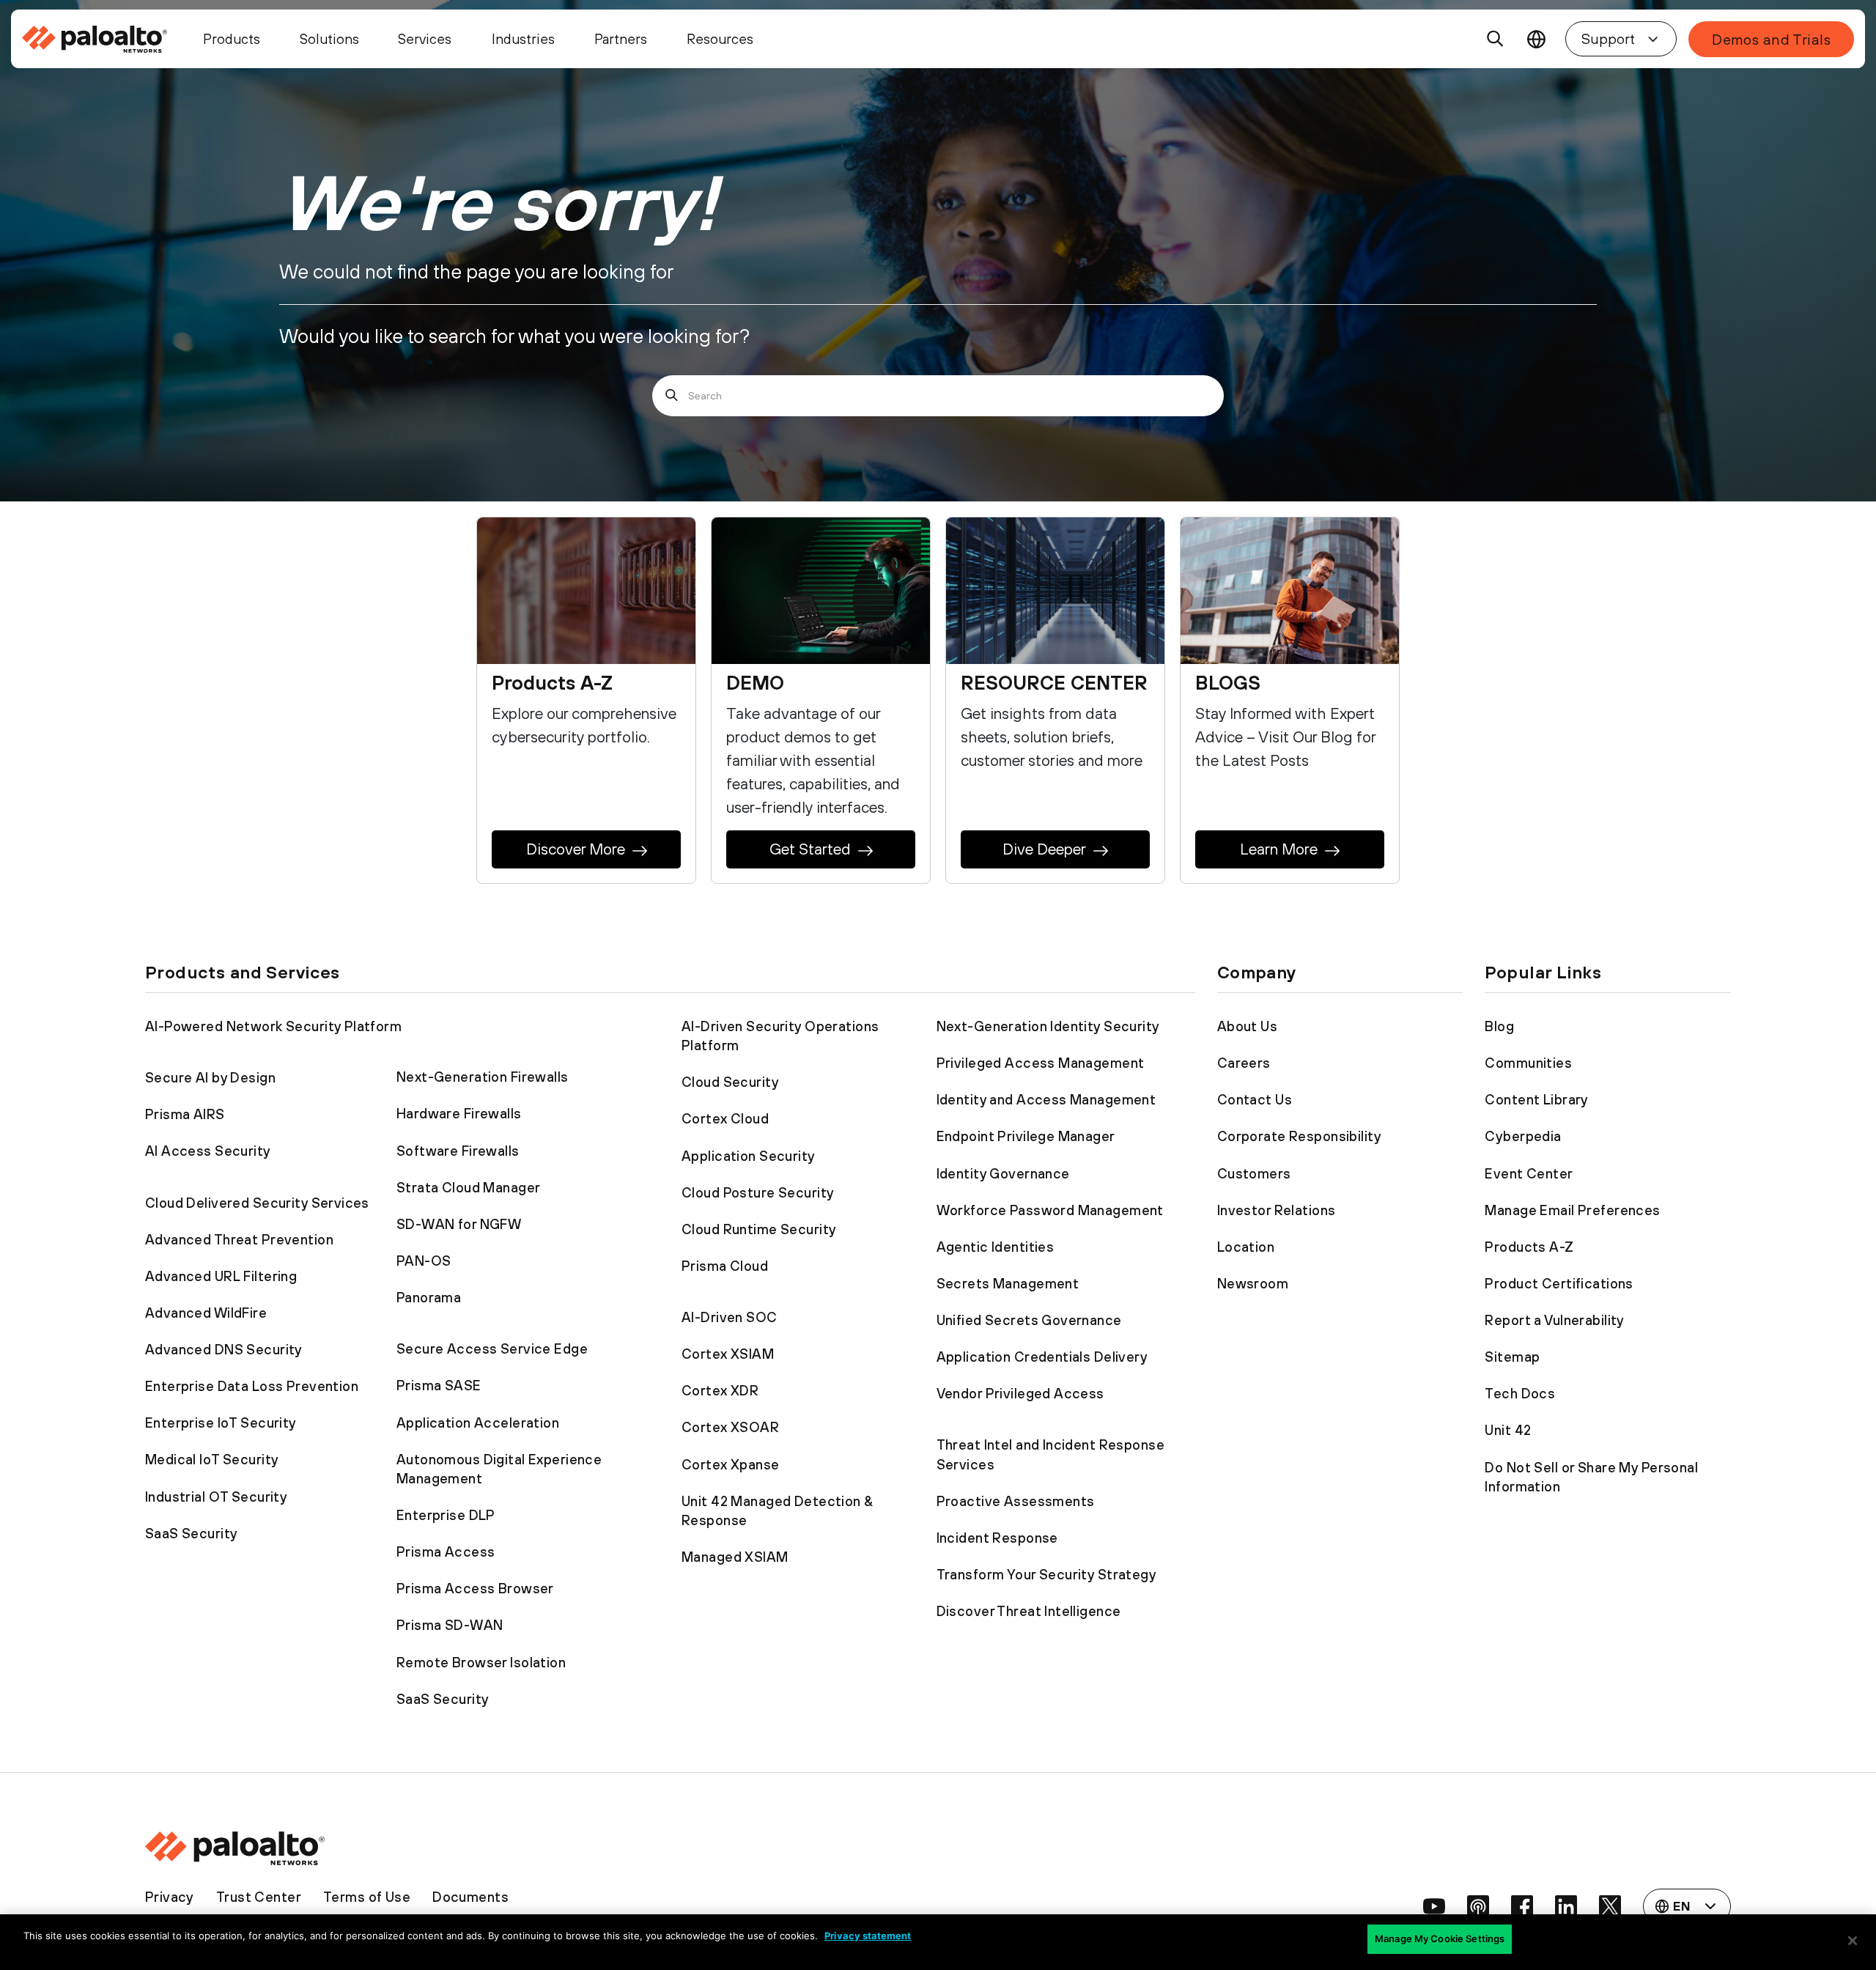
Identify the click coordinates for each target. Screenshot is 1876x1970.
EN (1536, 39)
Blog (1499, 1026)
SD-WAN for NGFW (459, 1224)
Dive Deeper (1044, 849)
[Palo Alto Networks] (97, 39)
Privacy (170, 1897)
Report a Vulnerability (1554, 1320)
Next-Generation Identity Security (1048, 1026)
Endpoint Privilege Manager (1026, 1136)
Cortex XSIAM (728, 1354)
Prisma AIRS (185, 1114)
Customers (1254, 1173)
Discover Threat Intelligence (1029, 1611)
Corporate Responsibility (1299, 1136)
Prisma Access (446, 1552)
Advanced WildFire (206, 1313)
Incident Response (997, 1538)
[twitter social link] (1610, 1906)
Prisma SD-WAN (450, 1625)
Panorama (429, 1297)
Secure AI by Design (210, 1077)
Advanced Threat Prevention (239, 1239)
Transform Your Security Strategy (1047, 1574)
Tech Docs (1520, 1393)
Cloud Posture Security (758, 1192)
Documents (470, 1897)
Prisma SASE (439, 1385)
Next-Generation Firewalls (483, 1077)
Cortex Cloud (725, 1118)
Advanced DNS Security (224, 1349)
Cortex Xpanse (731, 1464)
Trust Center (259, 1897)
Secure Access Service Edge (492, 1349)
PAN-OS (424, 1261)
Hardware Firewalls (459, 1113)
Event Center (1529, 1173)
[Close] (1853, 1941)
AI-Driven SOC (730, 1317)
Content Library (1536, 1099)
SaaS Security (192, 1533)
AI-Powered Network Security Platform (273, 1026)
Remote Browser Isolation (481, 1662)
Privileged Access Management (1041, 1063)
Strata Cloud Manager (469, 1187)
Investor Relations (1277, 1210)
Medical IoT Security (212, 1459)
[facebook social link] (1522, 1906)
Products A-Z (1529, 1247)
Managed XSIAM (735, 1557)
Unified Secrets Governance (1029, 1320)
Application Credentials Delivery (1042, 1357)
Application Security (749, 1156)
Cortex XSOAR (730, 1427)
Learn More (1279, 849)
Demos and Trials (1771, 39)
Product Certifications (1559, 1283)
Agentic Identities (996, 1247)
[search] (1496, 39)
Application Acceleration (478, 1423)
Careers (1244, 1063)
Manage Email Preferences (1572, 1210)
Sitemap (1512, 1357)
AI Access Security (208, 1151)
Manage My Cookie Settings (1440, 1938)
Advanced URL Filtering (221, 1276)
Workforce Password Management (1050, 1210)
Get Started (810, 849)
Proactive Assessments (1016, 1501)
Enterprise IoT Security (221, 1423)
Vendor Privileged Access (1020, 1393)
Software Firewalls (458, 1151)
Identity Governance (1003, 1173)
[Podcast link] (1478, 1906)
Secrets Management (1008, 1283)
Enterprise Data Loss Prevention (252, 1386)
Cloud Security (730, 1082)
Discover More (576, 849)
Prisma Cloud (725, 1266)
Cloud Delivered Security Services (257, 1203)
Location (1246, 1247)
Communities (1528, 1063)
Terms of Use (367, 1897)
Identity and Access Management (1046, 1099)
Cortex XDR (720, 1390)
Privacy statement (868, 1936)
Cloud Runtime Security (759, 1229)
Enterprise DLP (446, 1515)
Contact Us (1255, 1099)
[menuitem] (104, 39)
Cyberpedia (1523, 1136)
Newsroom (1253, 1283)
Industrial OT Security (216, 1497)
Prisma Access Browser (475, 1588)
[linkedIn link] (1566, 1906)
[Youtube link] (1434, 1906)
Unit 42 (1508, 1430)
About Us (1247, 1026)
